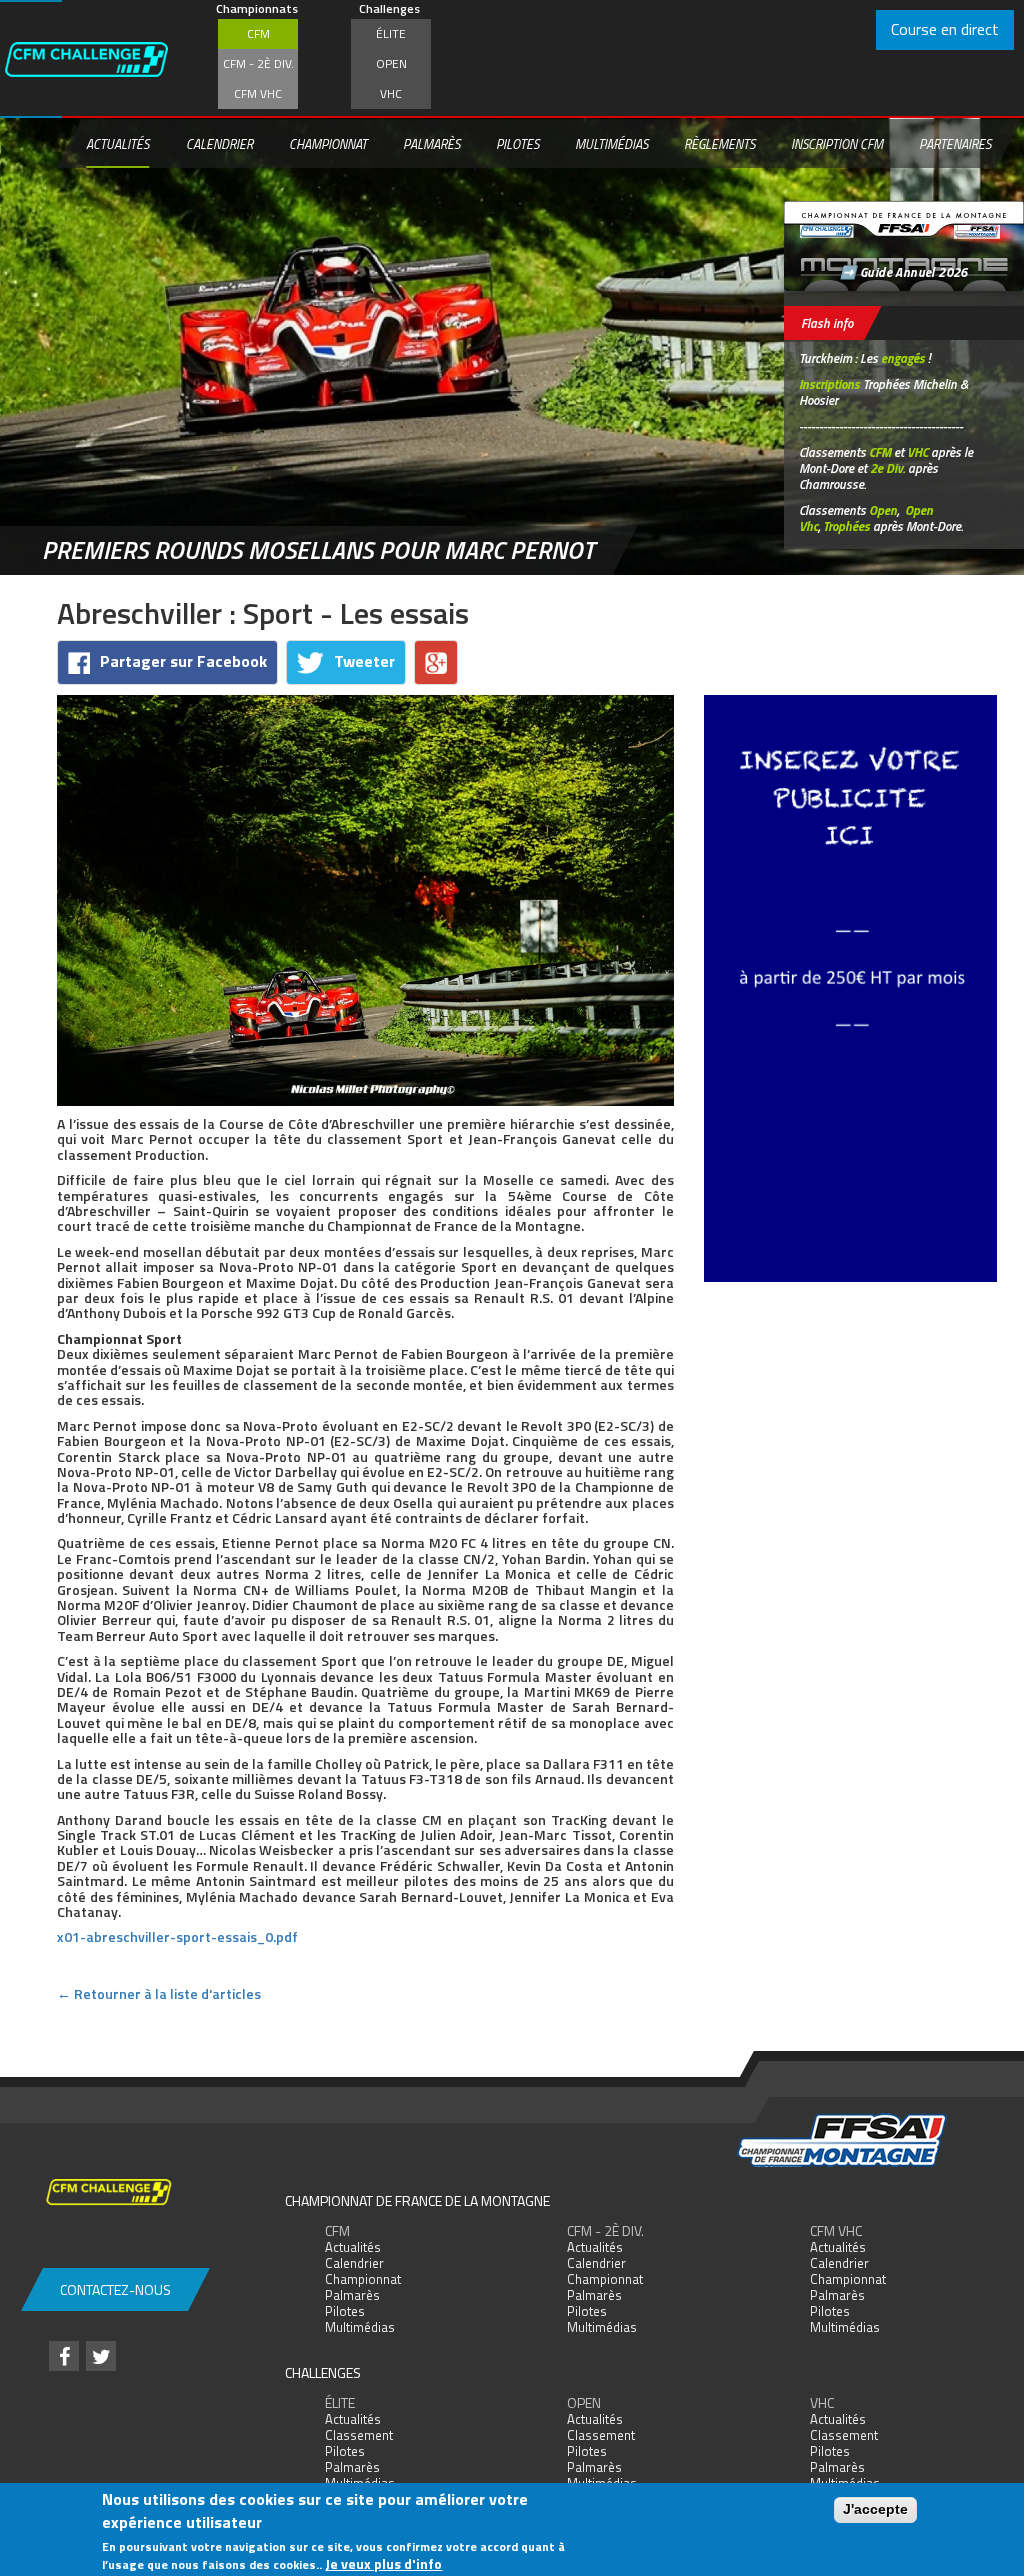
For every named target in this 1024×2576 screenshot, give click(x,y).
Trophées (846, 526)
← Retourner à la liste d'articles (159, 1993)
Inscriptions (829, 384)
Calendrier (219, 144)
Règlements (719, 144)
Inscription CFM (837, 144)
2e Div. (887, 468)
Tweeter (364, 661)
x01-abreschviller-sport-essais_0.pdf (177, 1936)
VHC (391, 93)
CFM (258, 33)
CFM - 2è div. (258, 63)
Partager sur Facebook (183, 661)
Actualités (117, 144)
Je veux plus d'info (383, 2563)
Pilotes (517, 144)
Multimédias (611, 144)
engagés (903, 358)
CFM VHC (258, 93)
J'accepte (875, 2509)
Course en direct (945, 29)
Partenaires (955, 144)
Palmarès (431, 144)
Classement (359, 2435)
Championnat (328, 144)
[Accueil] (106, 59)
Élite (391, 33)
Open (391, 63)
